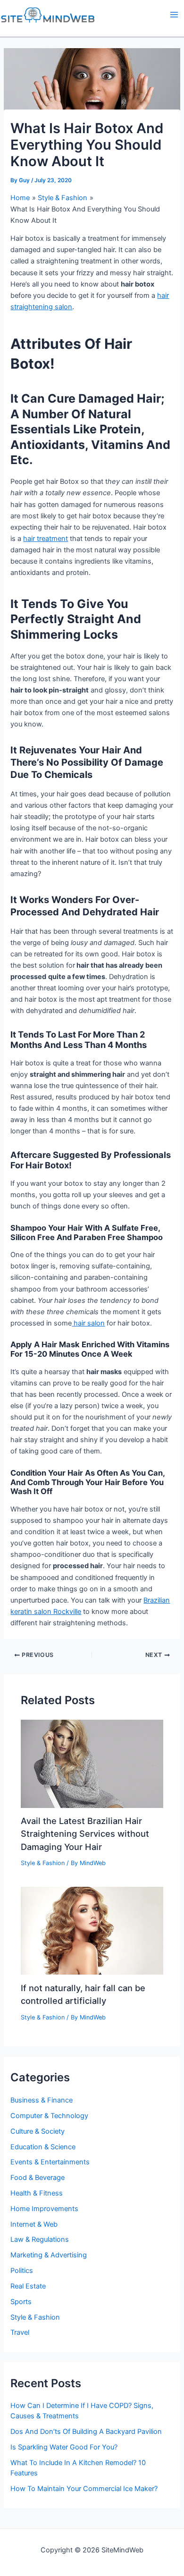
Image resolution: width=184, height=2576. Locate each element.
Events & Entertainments (50, 2162)
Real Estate (28, 2286)
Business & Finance (42, 2100)
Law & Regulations (40, 2239)
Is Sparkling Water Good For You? (64, 2447)
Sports (21, 2302)
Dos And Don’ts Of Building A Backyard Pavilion (86, 2432)
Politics (22, 2271)
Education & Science (43, 2147)
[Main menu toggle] (174, 15)
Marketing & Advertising (49, 2255)
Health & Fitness (37, 2193)
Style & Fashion (43, 1863)
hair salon (88, 1323)
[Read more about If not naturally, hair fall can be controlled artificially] (92, 1930)
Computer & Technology (49, 2116)
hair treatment (46, 539)
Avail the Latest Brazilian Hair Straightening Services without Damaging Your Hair (85, 1834)
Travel (20, 2332)
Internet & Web (34, 2224)
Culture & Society (38, 2131)
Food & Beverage (38, 2178)
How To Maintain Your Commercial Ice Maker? (84, 2489)
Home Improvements (44, 2209)
